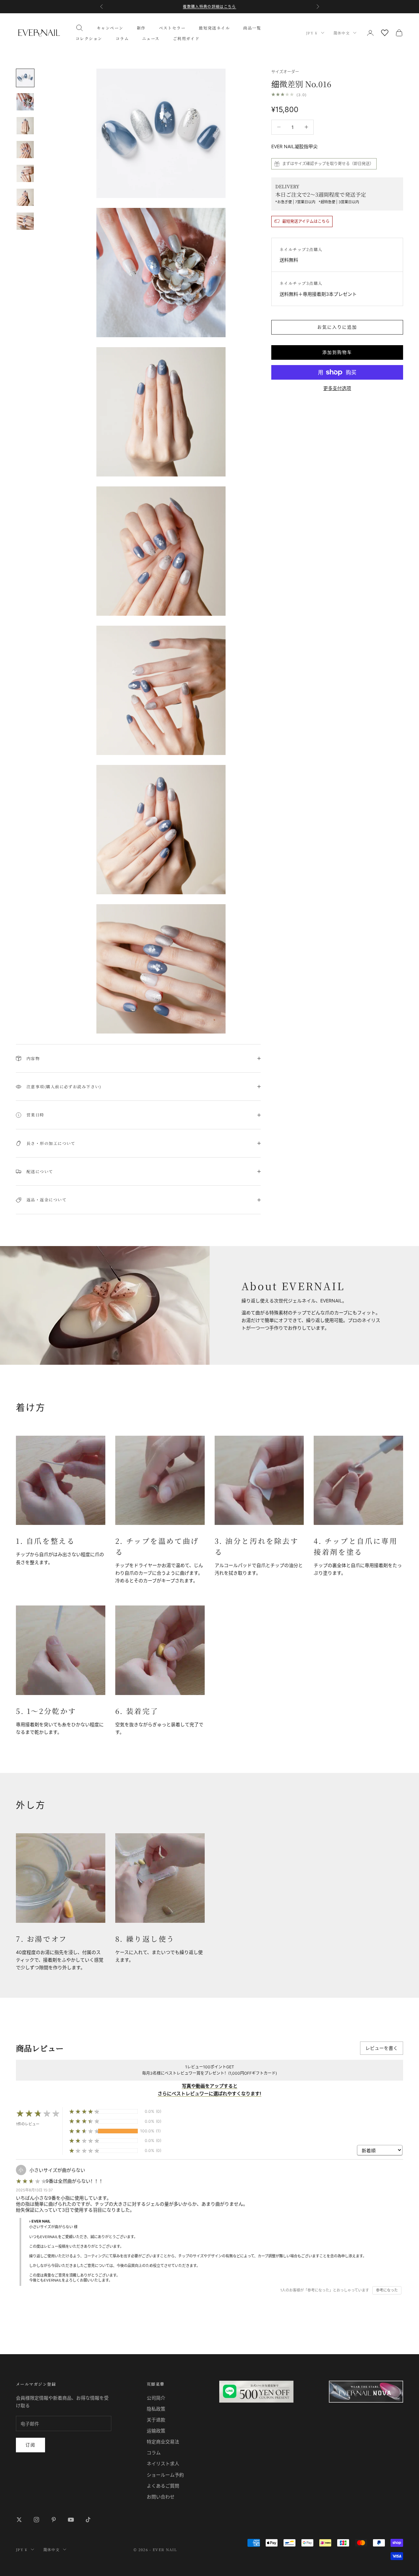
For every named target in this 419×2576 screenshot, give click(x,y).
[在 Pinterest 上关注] (54, 2520)
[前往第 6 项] (25, 197)
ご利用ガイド (186, 38)
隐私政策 (156, 2409)
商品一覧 (252, 28)
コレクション (89, 38)
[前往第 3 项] (25, 126)
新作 (141, 28)
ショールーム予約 (165, 2475)
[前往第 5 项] (25, 173)
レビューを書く (382, 2048)
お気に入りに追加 (337, 327)
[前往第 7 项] (25, 221)
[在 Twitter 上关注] (19, 2520)
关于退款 (156, 2420)
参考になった (387, 2290)
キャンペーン (110, 28)
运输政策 (156, 2431)
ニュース (151, 38)
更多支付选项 (337, 388)
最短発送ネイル (214, 28)
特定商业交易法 (163, 2442)
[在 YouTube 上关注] (71, 2520)
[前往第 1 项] (25, 78)
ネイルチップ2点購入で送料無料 (209, 7)
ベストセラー (172, 28)
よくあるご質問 (163, 2486)
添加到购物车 (337, 352)
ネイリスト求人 (163, 2463)
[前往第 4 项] (25, 150)
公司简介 (156, 2398)
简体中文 (342, 33)
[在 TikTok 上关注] (88, 2520)
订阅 (30, 2445)
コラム (122, 38)
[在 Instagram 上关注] (36, 2520)
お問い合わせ (161, 2497)
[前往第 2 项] (25, 102)
